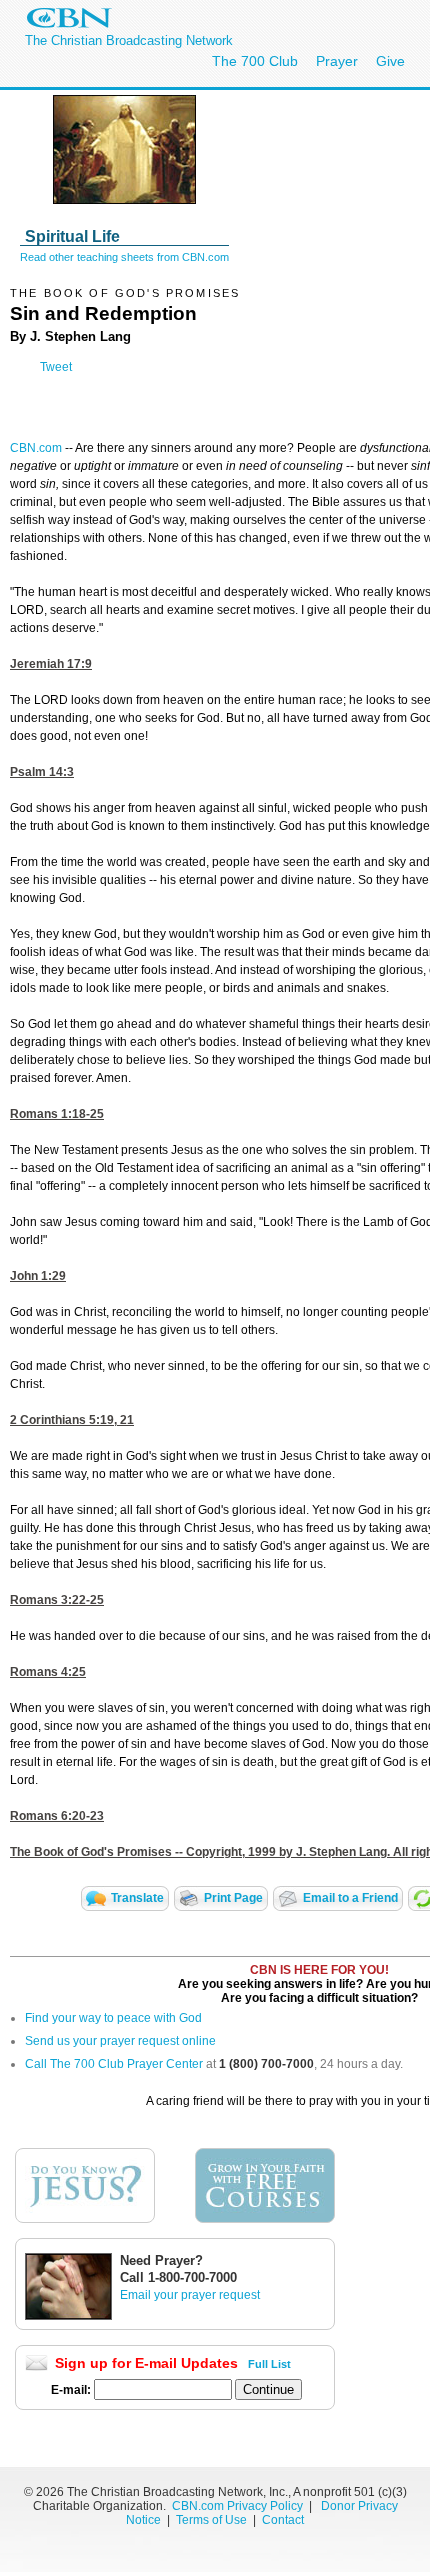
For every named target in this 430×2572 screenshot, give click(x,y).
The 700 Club (255, 61)
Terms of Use (213, 2520)
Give (390, 61)
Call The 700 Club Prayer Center (114, 2064)
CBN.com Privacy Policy (237, 2506)
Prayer (337, 61)
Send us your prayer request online (120, 2041)
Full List (269, 2364)
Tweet (56, 367)
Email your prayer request (190, 2295)
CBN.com (36, 448)
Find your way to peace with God (113, 2018)
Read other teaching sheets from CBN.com (124, 257)
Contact (283, 2520)
